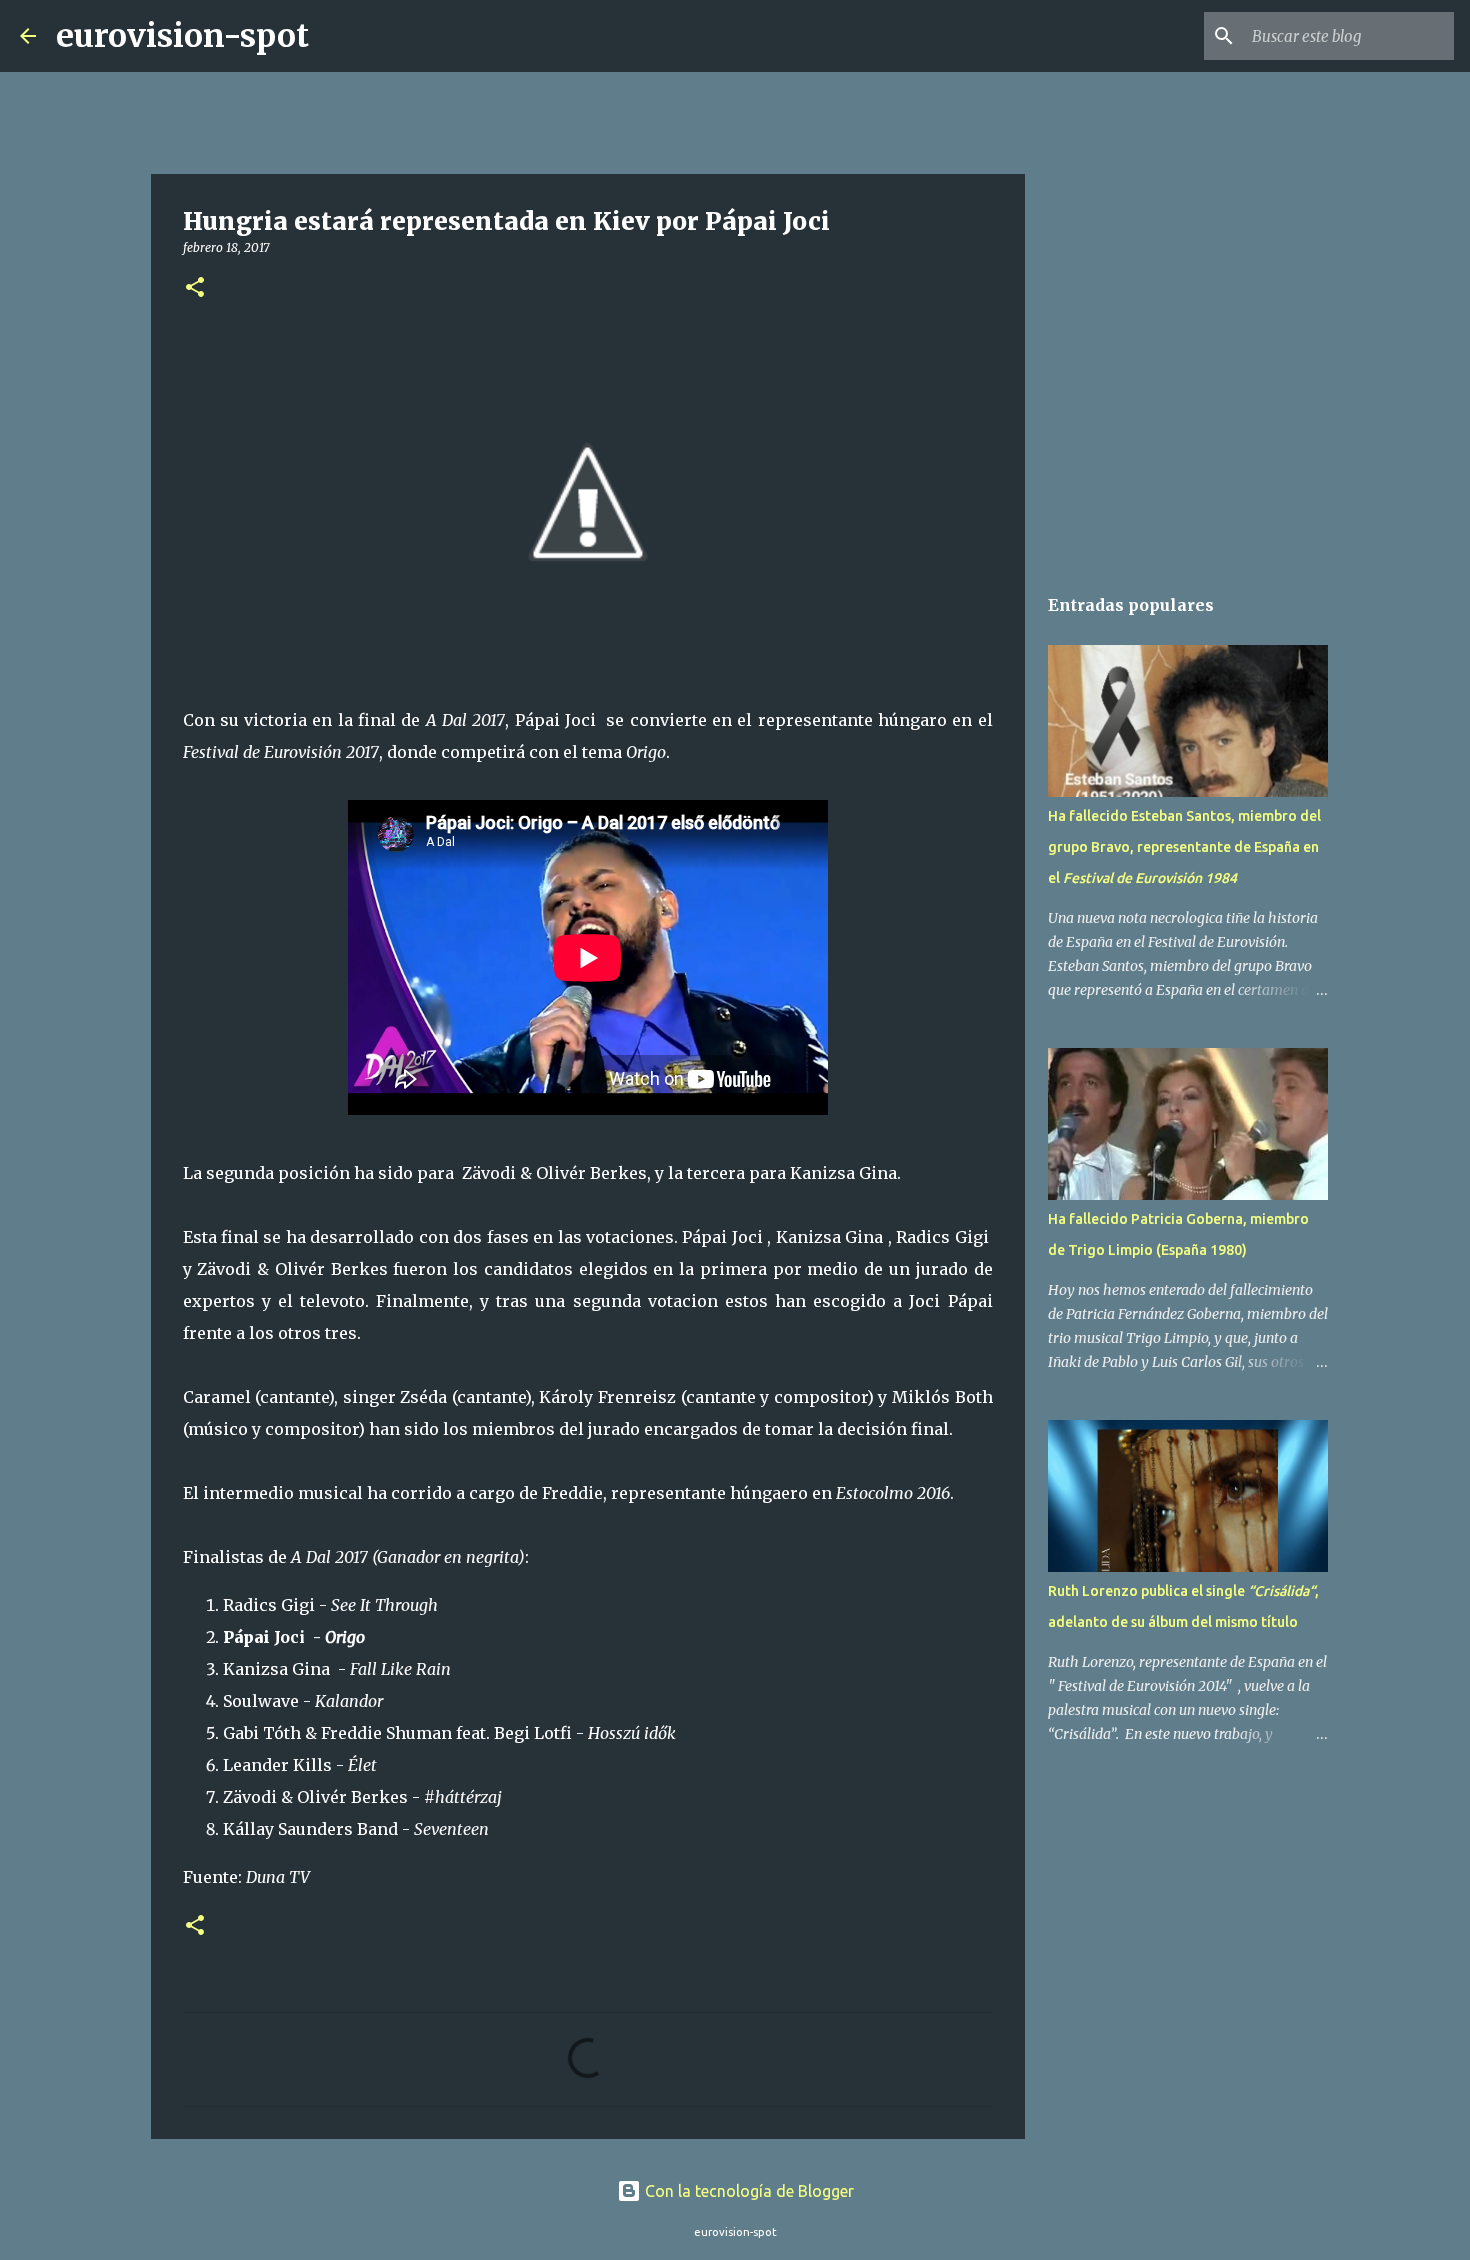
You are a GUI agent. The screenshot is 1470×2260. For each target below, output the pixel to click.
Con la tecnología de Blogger (747, 2191)
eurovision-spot (182, 36)
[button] (195, 288)
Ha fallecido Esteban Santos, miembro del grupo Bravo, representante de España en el (1184, 847)
